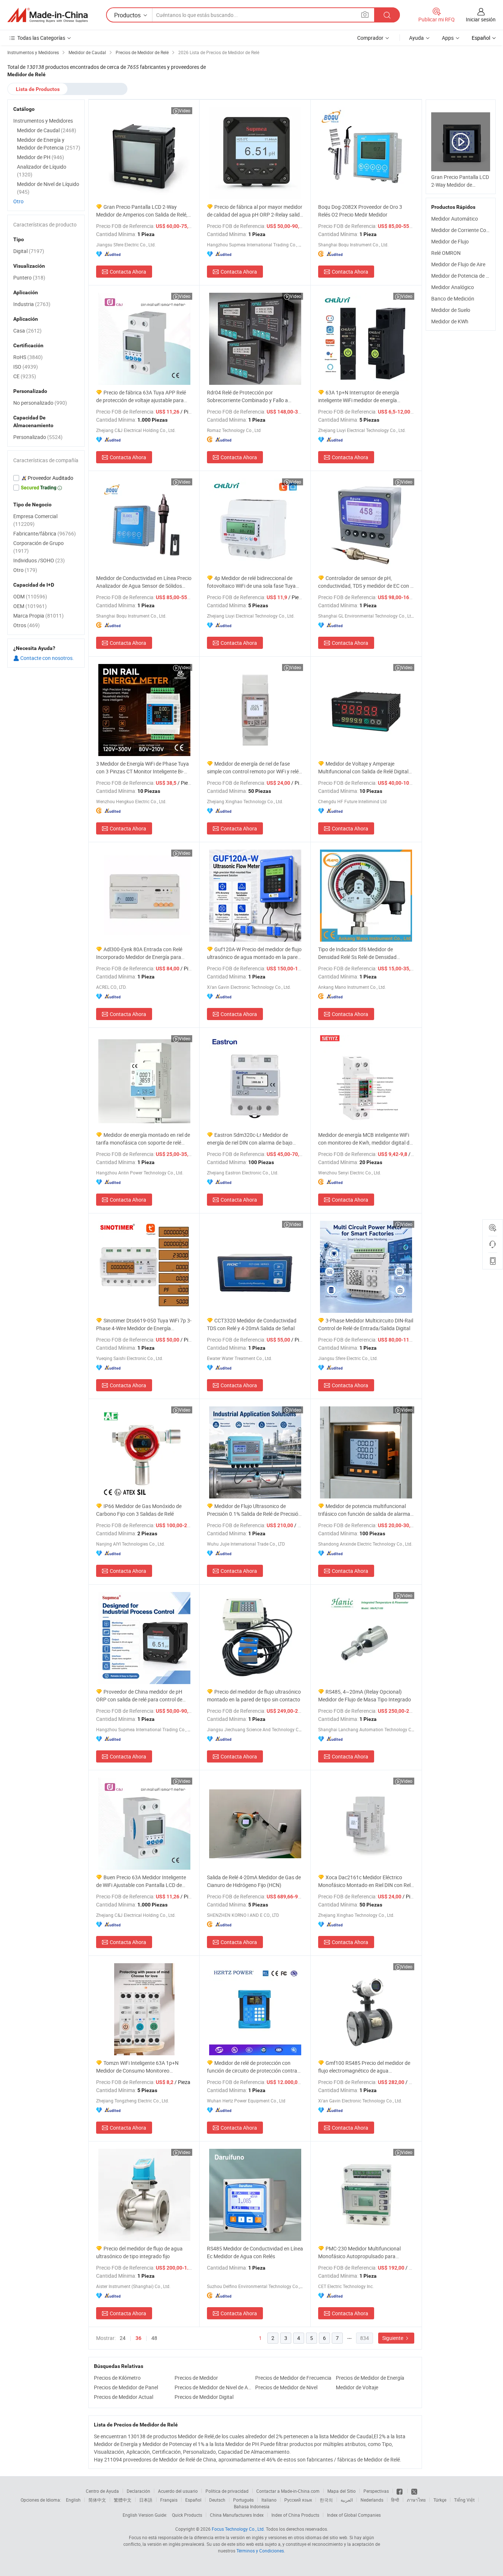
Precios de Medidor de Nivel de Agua (213, 2387)
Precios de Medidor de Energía (370, 2378)
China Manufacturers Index (237, 2515)
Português (243, 2500)
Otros (27, 625)
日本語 (146, 2500)
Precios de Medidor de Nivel (286, 2387)
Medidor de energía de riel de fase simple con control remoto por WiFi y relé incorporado (253, 768)
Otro (18, 201)
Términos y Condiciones (260, 2551)
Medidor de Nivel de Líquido (48, 188)
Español (193, 2500)
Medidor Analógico (453, 287)
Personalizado (38, 437)
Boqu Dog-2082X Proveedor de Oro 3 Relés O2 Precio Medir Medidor (360, 211)
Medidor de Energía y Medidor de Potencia (49, 144)
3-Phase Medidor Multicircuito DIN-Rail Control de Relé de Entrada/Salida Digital (366, 1324)
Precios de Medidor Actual (124, 2397)
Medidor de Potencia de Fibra (464, 276)
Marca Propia (38, 616)
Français (169, 2500)
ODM (30, 596)
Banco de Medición (453, 298)
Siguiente (393, 2338)
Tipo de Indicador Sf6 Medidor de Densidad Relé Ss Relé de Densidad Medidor (357, 953)
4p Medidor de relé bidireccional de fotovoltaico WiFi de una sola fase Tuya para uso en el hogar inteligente (251, 582)
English (73, 2500)
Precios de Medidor (196, 2378)
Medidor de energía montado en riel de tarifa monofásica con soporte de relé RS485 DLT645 (143, 1139)
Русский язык (298, 2500)
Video (185, 110)
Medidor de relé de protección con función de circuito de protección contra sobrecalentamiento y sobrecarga (252, 2067)
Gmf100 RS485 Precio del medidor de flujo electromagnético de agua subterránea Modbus (364, 2067)
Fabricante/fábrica (45, 533)
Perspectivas (376, 2491)
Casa (27, 331)
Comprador (370, 38)
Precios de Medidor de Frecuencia (293, 2378)
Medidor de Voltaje (357, 2387)
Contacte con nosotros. (47, 658)
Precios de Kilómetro (117, 2378)
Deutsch (217, 2500)
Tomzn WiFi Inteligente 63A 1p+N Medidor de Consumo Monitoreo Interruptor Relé (137, 2067)
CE (25, 376)
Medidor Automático (455, 219)
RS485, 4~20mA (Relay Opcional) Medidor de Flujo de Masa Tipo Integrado (365, 1695)
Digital (29, 251)
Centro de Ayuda (102, 2491)
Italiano (269, 2500)
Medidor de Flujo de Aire (458, 264)
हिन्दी (395, 2500)
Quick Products (187, 2515)
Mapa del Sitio (342, 2491)
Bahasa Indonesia (252, 2506)
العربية (347, 2500)
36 (138, 2338)
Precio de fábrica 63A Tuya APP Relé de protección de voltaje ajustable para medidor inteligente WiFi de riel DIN (141, 396)
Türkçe (440, 2500)
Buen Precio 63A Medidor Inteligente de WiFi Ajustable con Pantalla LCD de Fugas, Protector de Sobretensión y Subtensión (141, 1881)
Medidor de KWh (450, 321)
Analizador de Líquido (42, 171)
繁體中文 (123, 2500)
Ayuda (416, 38)
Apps (448, 38)
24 (123, 2338)
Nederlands (372, 2500)
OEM (30, 606)
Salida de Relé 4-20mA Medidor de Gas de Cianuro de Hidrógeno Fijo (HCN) (254, 1881)
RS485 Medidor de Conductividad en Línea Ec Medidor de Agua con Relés (255, 2252)
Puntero (29, 277)
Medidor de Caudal (47, 130)
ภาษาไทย (416, 2500)
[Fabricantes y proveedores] (48, 15)
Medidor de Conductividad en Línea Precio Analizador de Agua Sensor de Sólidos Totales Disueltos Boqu (144, 582)
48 (154, 2338)
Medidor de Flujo (450, 241)
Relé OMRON (446, 253)
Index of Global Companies (354, 2515)
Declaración (138, 2491)
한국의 (326, 2500)
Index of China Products (295, 2515)
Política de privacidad (227, 2491)
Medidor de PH (41, 157)
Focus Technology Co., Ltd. (238, 2529)
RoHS (28, 357)
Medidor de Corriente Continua (466, 230)
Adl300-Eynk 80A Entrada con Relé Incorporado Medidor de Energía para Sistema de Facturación (139, 953)
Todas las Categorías (41, 38)
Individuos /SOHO (39, 560)
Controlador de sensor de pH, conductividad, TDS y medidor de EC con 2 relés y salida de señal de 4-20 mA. (366, 582)
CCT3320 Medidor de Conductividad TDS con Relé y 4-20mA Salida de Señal (252, 1324)
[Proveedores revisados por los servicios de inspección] (46, 478)
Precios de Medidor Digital (204, 2397)
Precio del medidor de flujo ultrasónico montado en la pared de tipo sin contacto (254, 1695)
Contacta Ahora (128, 272)
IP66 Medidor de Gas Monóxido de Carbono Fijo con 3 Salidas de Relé (139, 1510)
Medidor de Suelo (451, 310)
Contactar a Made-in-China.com (288, 2491)
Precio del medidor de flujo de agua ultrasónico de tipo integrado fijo (139, 2252)
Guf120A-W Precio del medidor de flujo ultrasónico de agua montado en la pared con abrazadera (254, 953)
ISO (26, 367)
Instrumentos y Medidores (43, 121)
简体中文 (97, 2500)
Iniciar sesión (481, 19)
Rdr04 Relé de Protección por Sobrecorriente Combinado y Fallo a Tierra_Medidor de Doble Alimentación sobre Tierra (250, 396)
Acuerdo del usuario (178, 2491)
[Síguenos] (400, 2491)
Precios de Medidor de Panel (126, 2387)
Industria (32, 304)
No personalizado (40, 403)
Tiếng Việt (464, 2500)
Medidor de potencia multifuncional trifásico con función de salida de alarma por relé (364, 1510)
